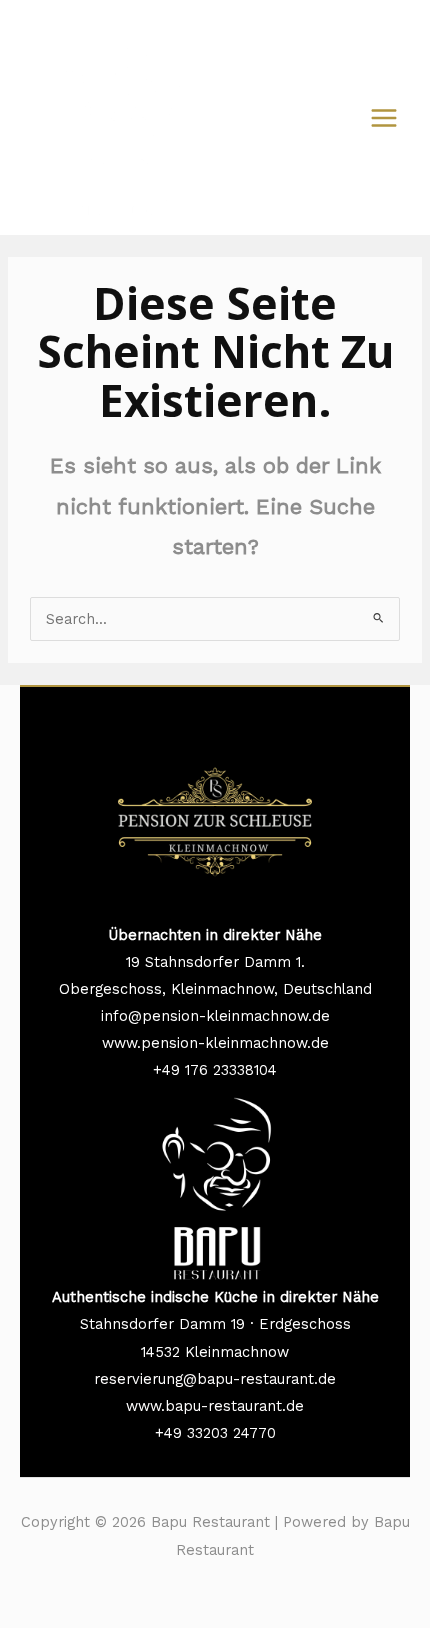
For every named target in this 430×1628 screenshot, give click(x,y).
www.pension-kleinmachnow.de (215, 1043)
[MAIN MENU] (384, 118)
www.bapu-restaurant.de (215, 1406)
